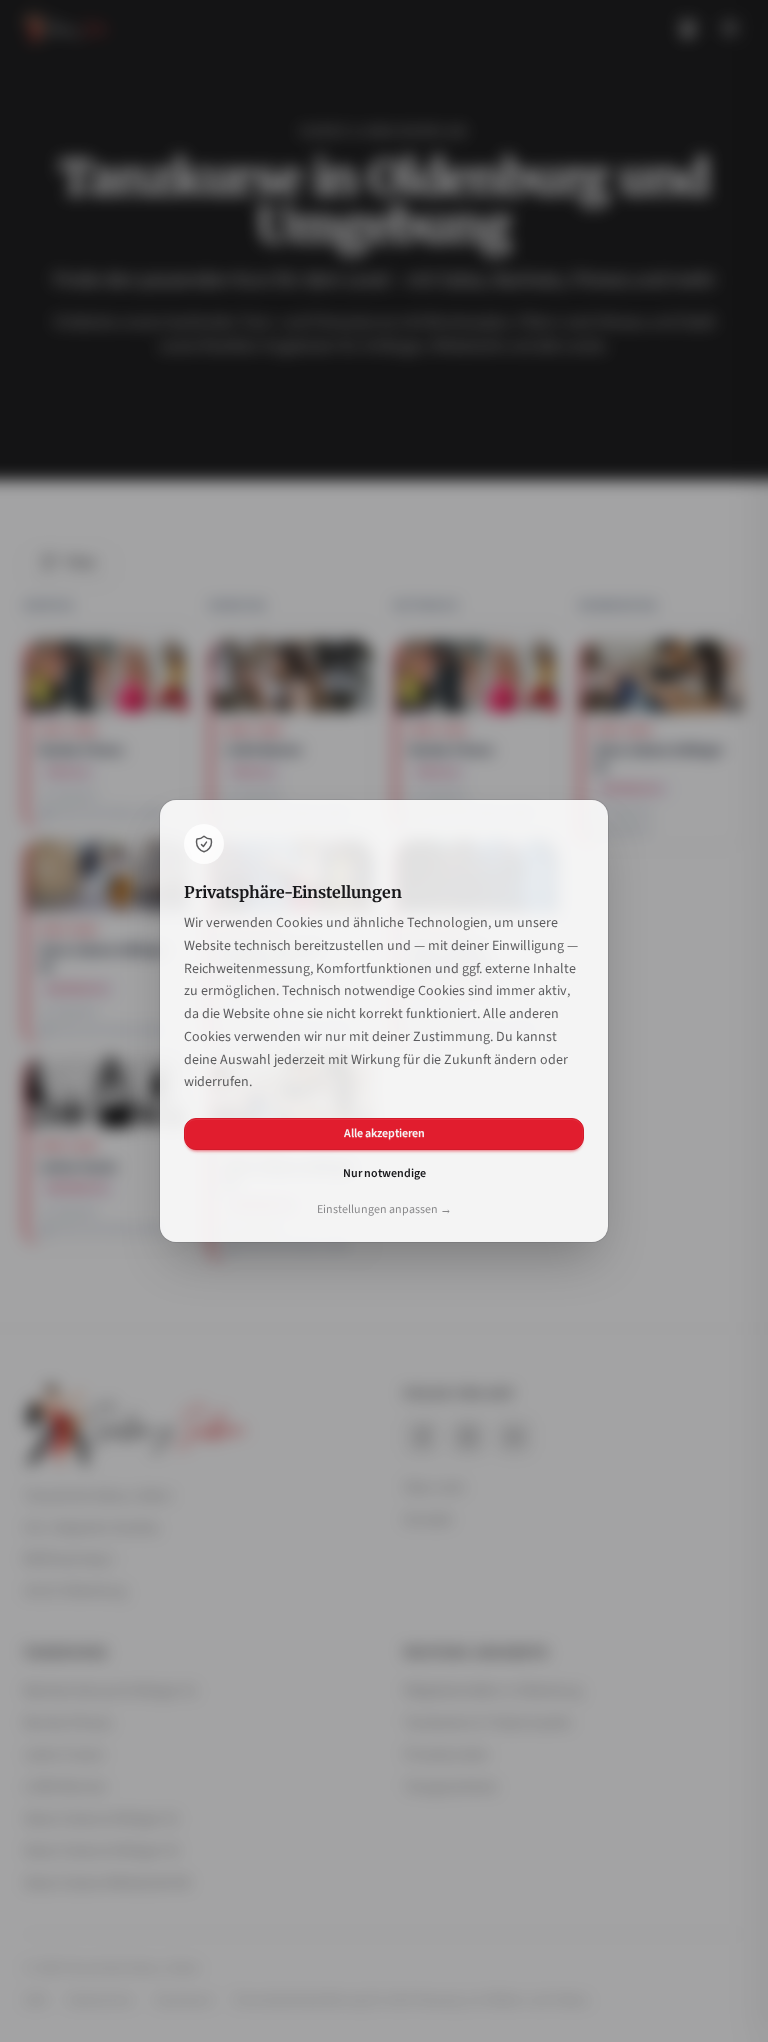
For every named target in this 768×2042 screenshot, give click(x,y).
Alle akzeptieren (384, 1133)
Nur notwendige (384, 1173)
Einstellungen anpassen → (384, 1210)
